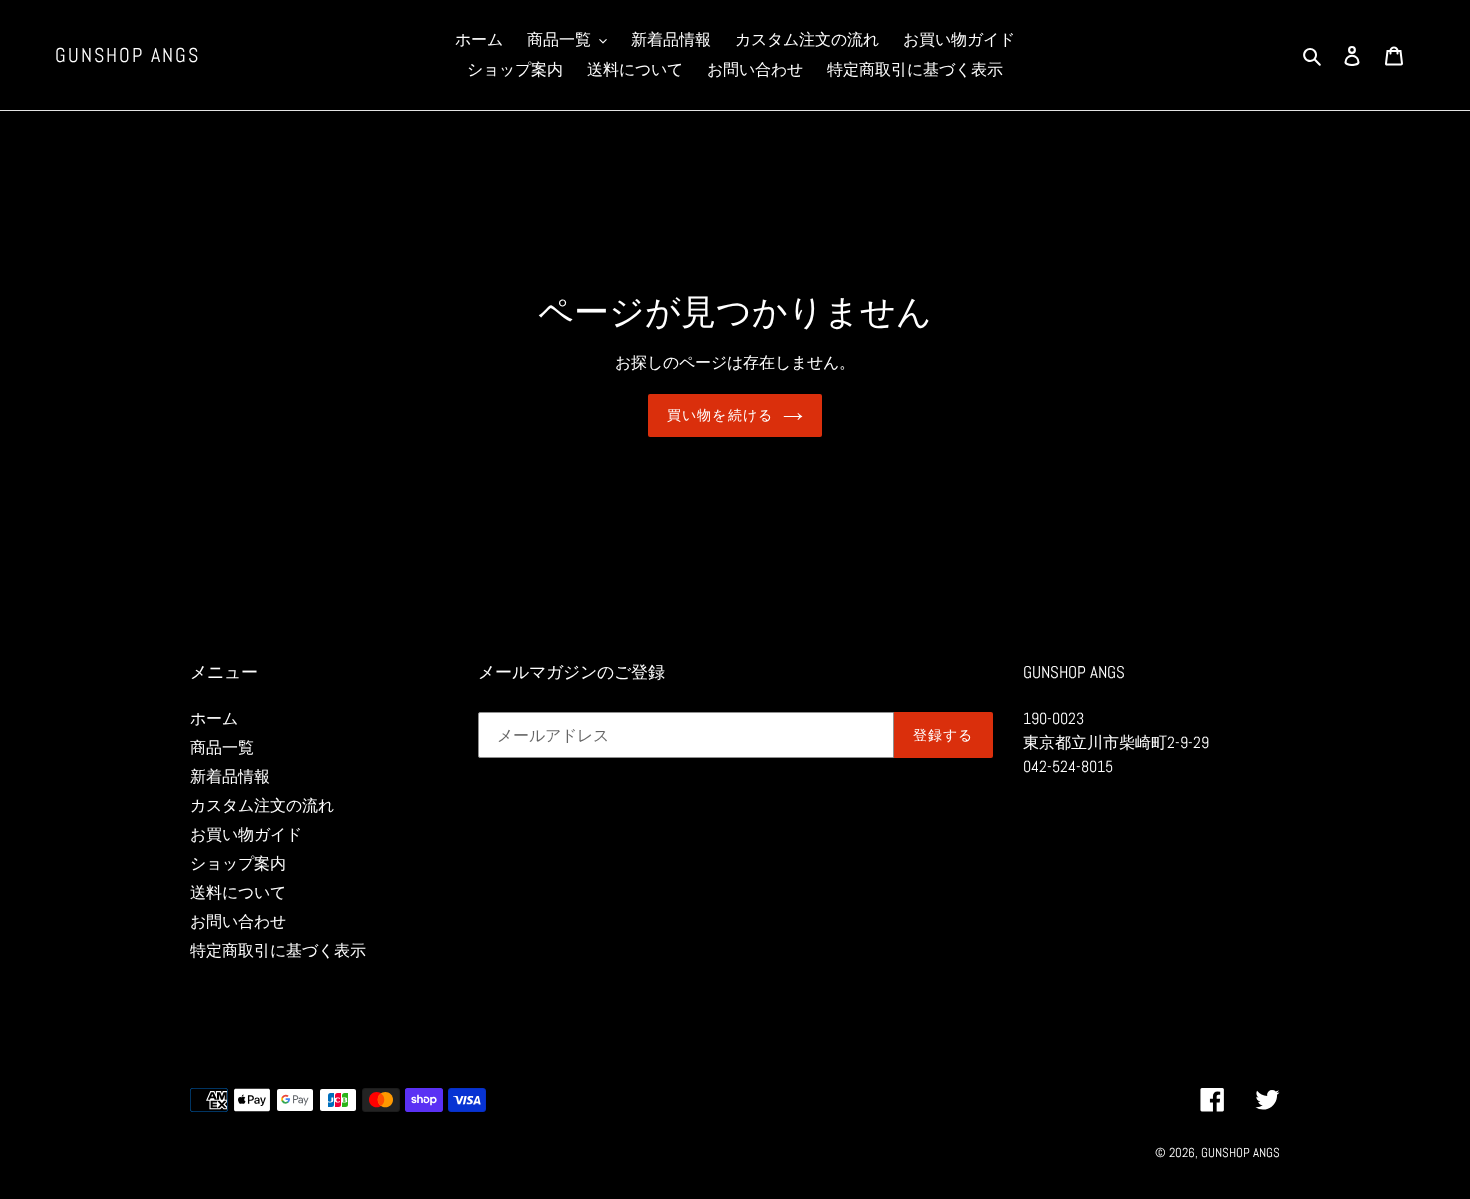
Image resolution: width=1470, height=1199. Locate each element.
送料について (238, 892)
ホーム (214, 718)
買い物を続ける (720, 415)
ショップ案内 (238, 863)
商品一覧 (222, 747)
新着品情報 (230, 776)
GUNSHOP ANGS (127, 55)
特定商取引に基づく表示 (278, 950)
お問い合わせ (238, 921)
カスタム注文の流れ (262, 805)
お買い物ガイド (246, 834)
